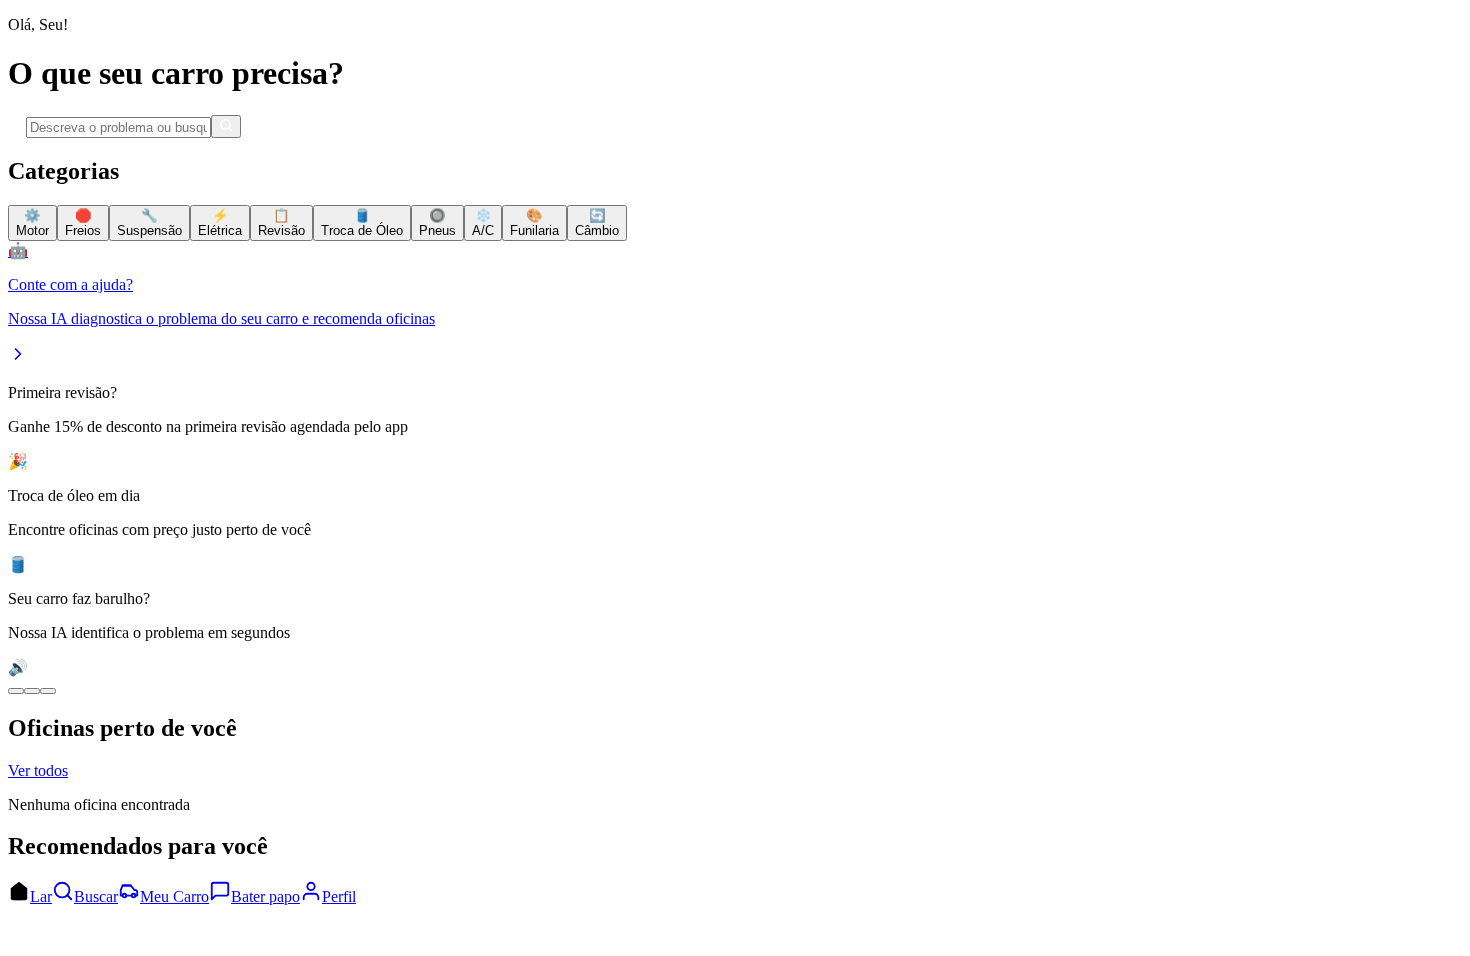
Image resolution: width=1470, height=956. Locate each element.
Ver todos (38, 770)
